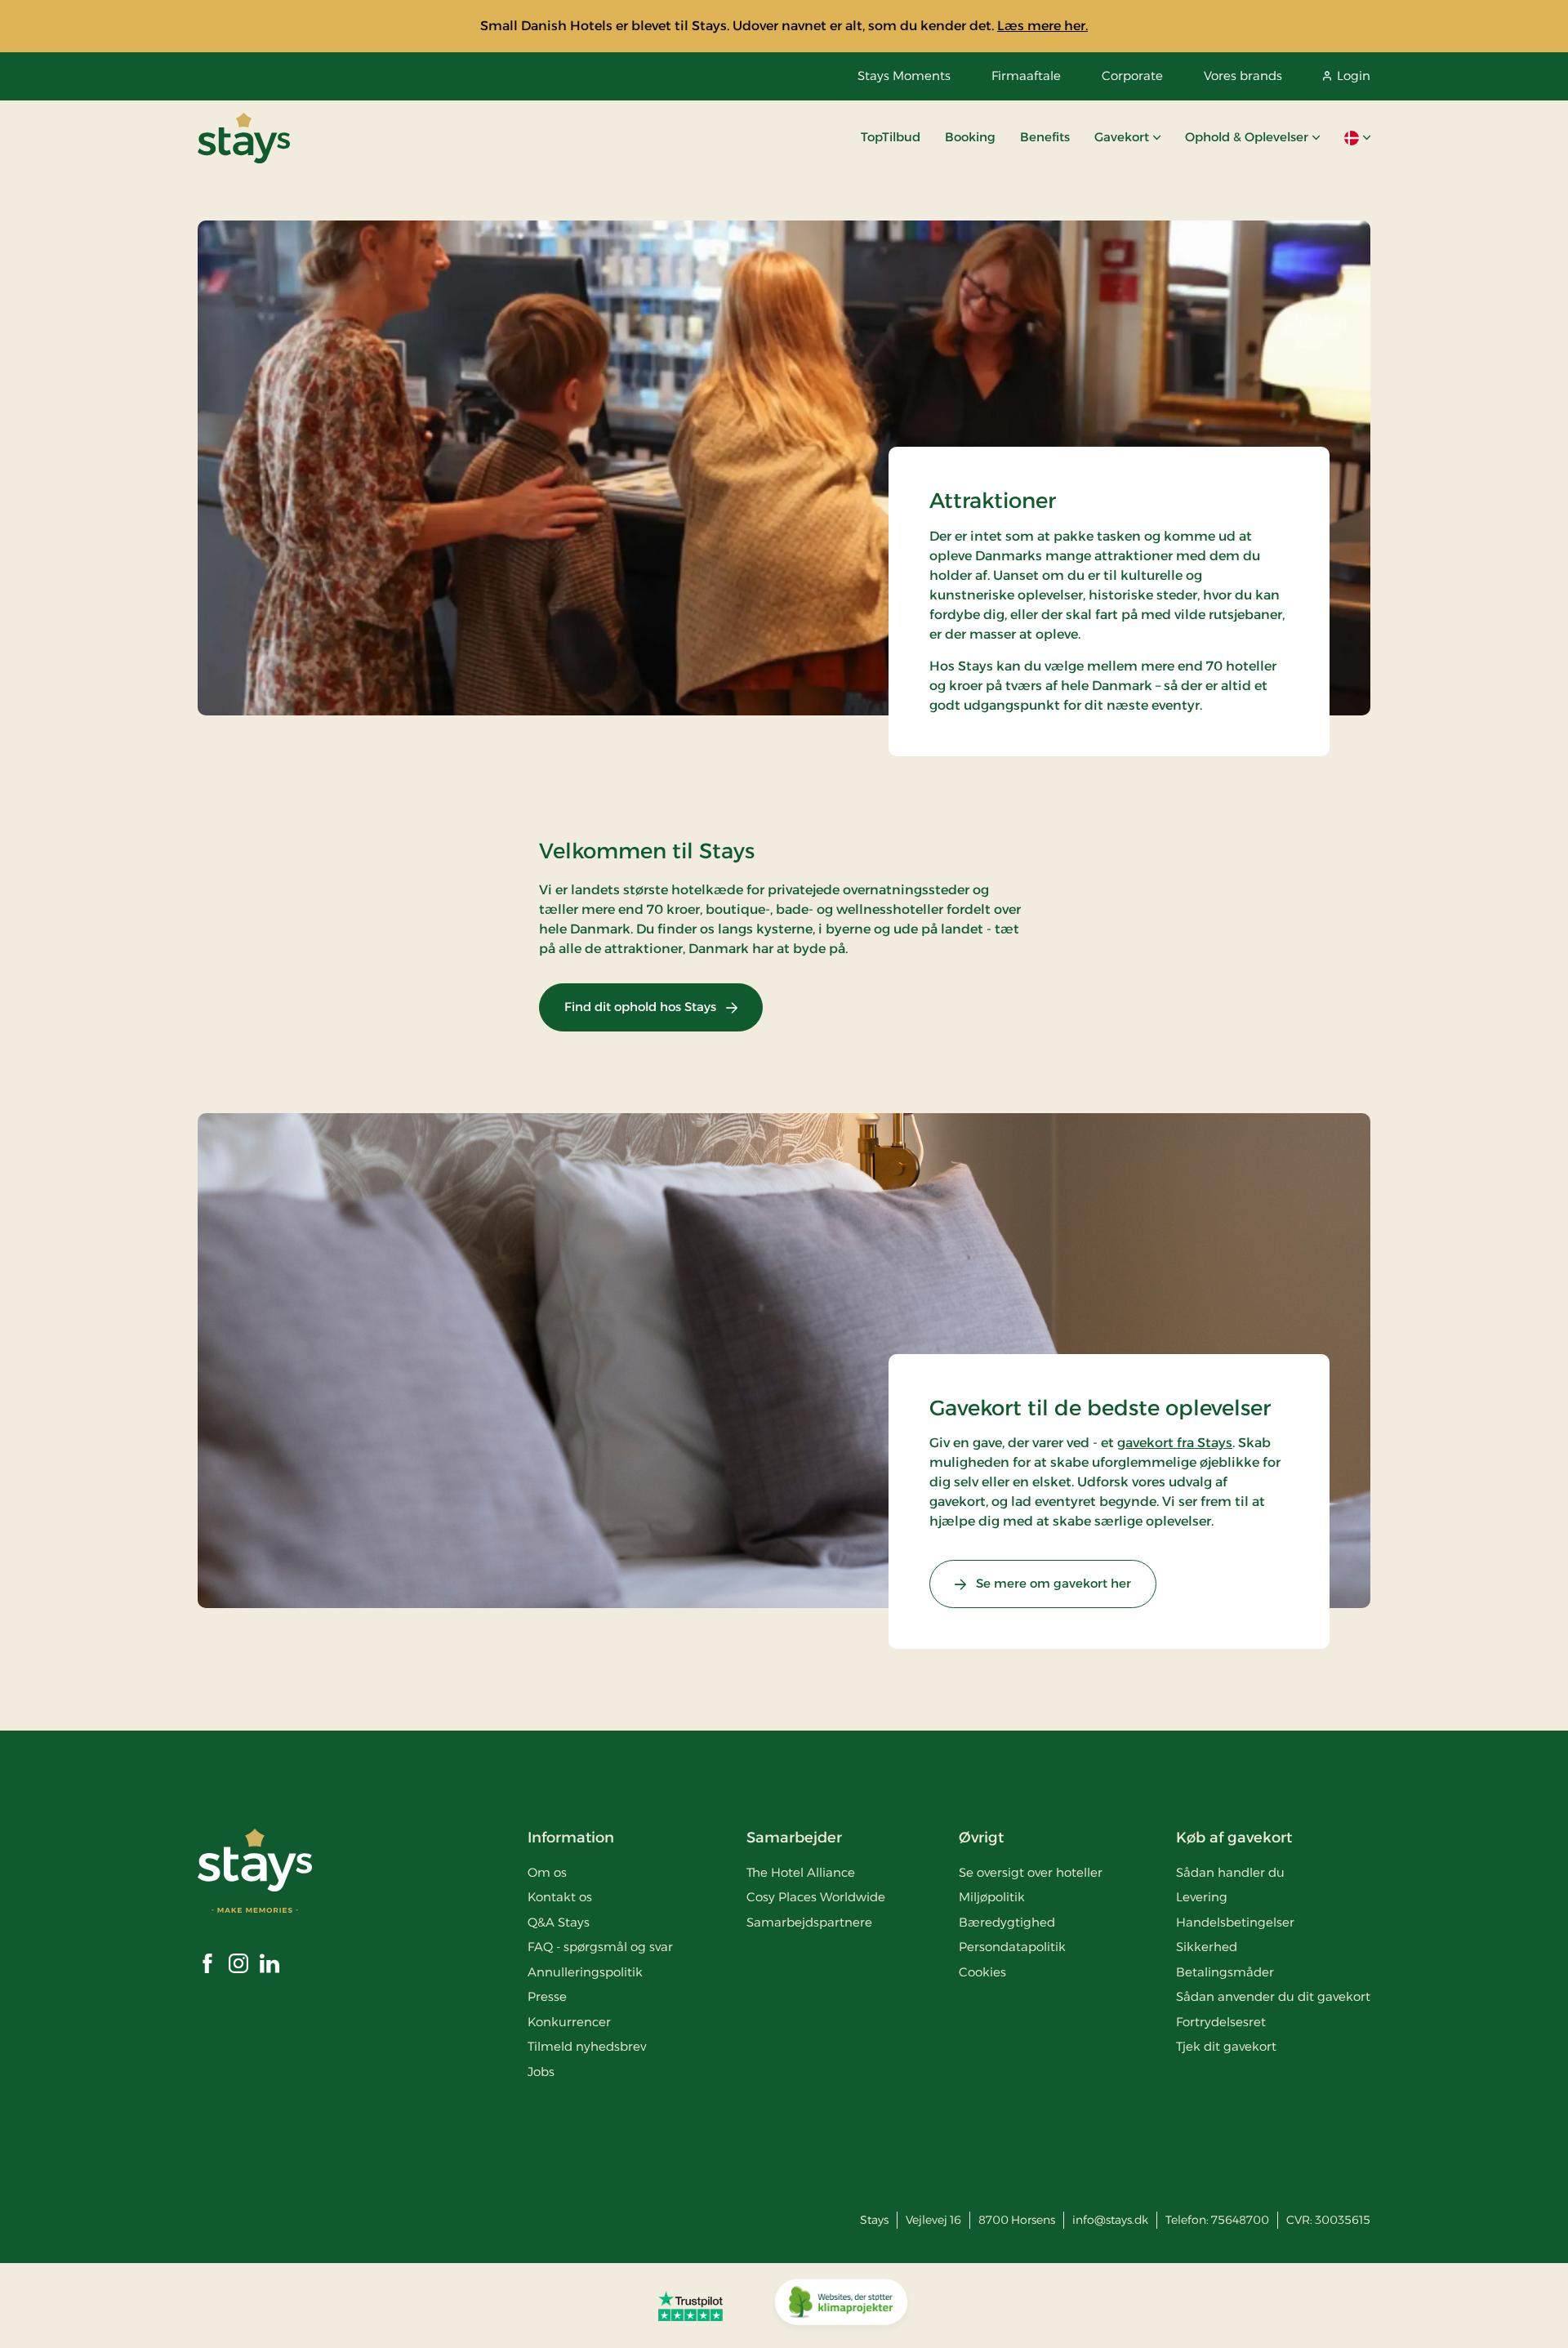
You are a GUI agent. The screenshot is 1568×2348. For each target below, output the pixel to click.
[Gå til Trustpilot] (690, 2306)
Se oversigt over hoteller (1031, 1872)
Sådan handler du (1230, 1872)
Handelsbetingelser (1235, 1922)
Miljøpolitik (992, 1897)
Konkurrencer (569, 2022)
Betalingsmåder (1225, 1972)
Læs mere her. (1042, 26)
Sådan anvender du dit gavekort (1273, 1996)
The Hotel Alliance (801, 1872)
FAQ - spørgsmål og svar (600, 1947)
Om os (547, 1872)
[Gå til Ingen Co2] (841, 2306)
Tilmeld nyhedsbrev (587, 2046)
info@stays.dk (1110, 2220)
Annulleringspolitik (585, 1972)
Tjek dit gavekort (1226, 2046)
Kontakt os (560, 1897)
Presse (547, 1996)
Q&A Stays (559, 1922)
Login (1354, 76)
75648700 (1240, 2220)
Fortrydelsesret (1221, 2022)
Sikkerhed (1207, 1947)
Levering (1202, 1897)
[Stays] (244, 138)
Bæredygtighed (1007, 1922)
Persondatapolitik (1012, 1947)
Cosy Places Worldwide (816, 1897)
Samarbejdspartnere (809, 1922)
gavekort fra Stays (1175, 1443)
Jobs (541, 2072)
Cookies (982, 1972)
